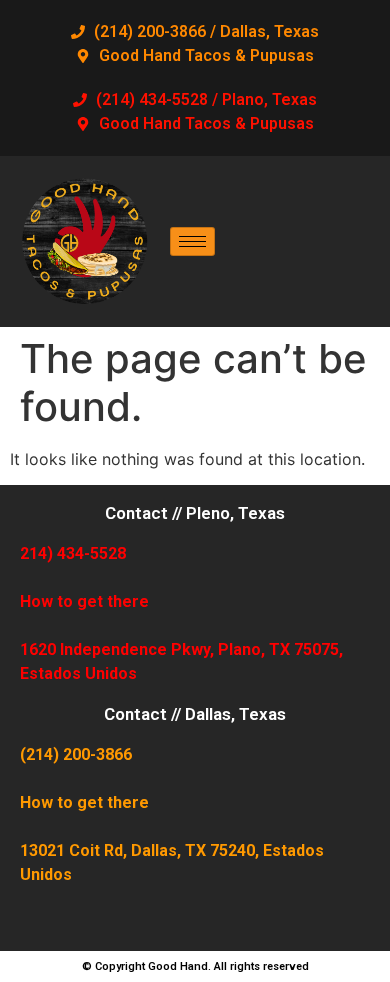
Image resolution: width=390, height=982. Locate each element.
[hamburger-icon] (192, 241)
